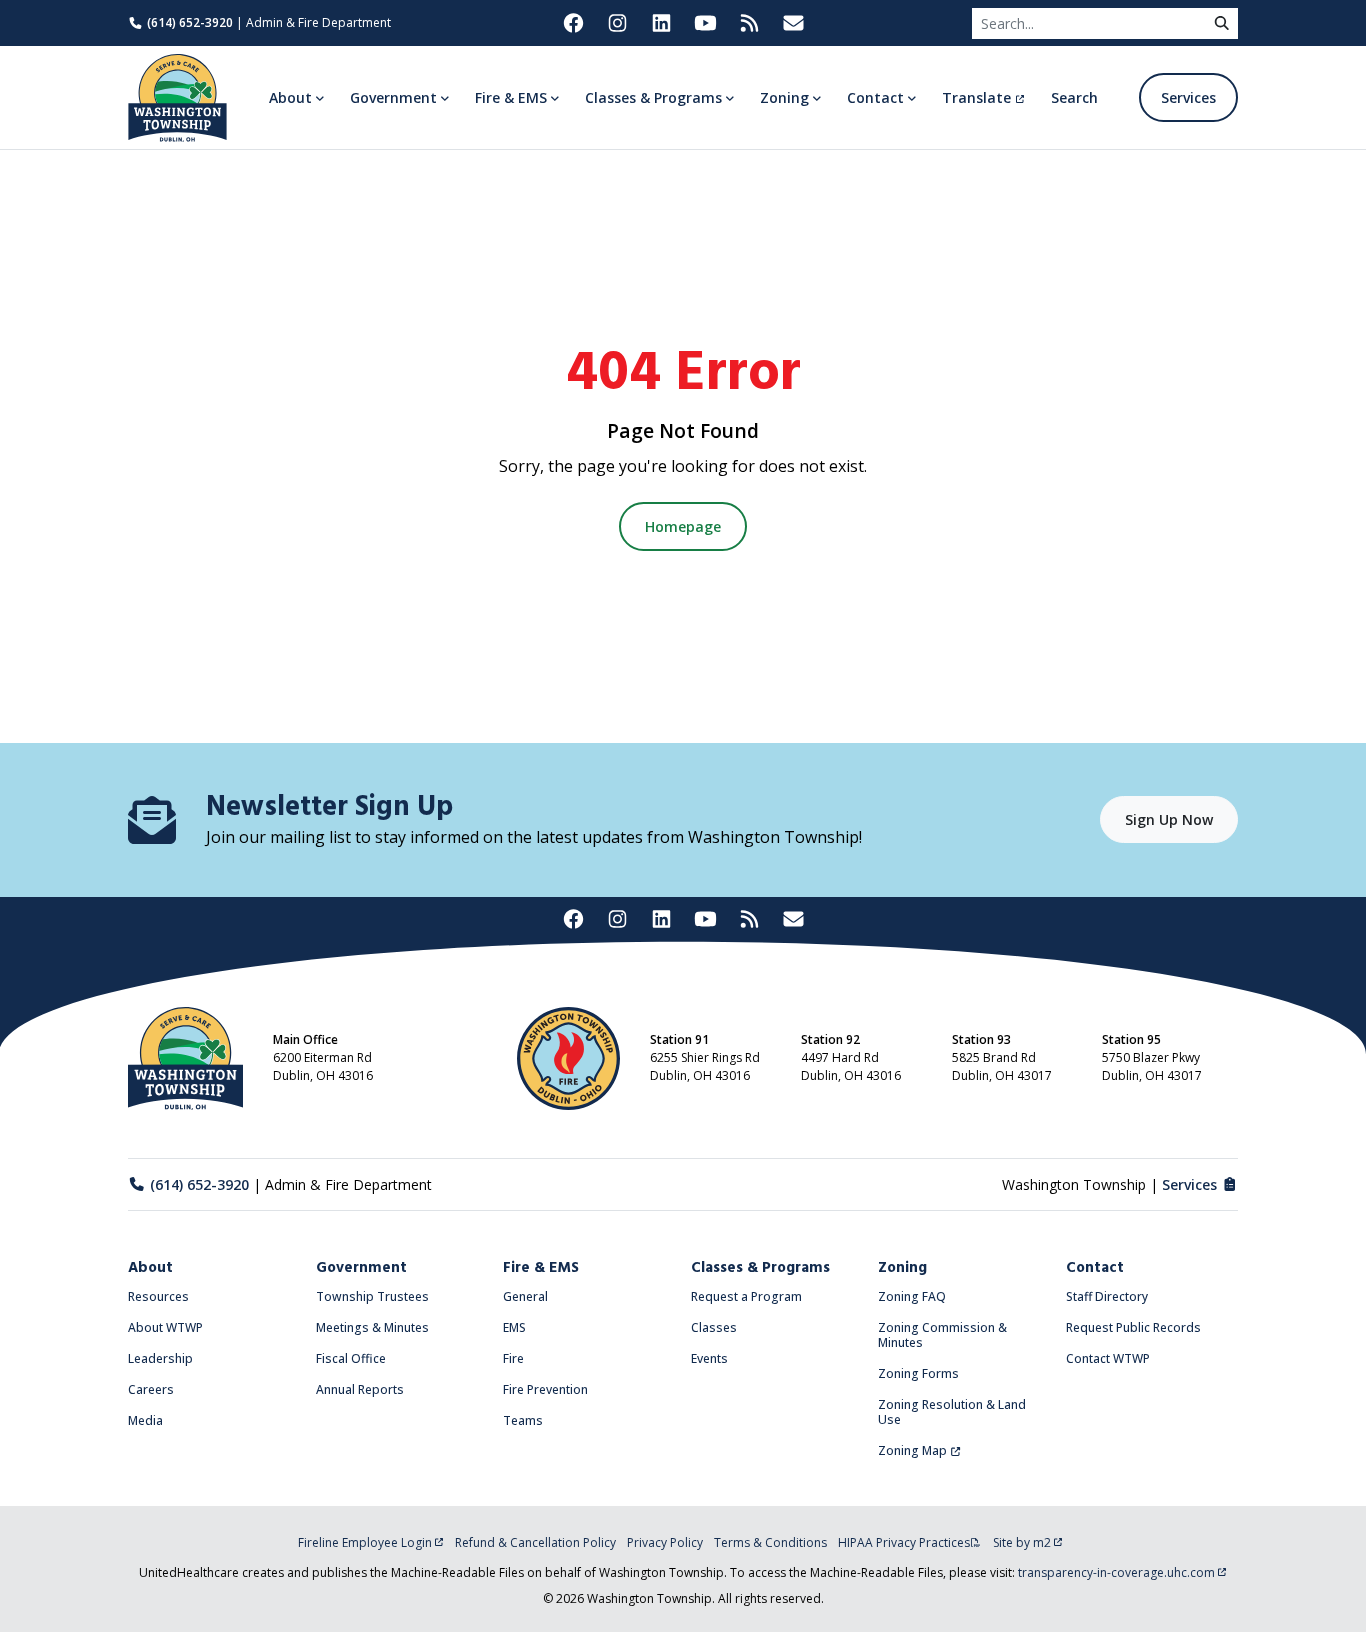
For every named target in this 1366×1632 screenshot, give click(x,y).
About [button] (290, 97)
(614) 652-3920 (190, 22)
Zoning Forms (918, 1373)
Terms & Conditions (770, 1542)
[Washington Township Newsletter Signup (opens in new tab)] (793, 23)
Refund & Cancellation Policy (535, 1542)
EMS (514, 1327)
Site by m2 (1022, 1542)
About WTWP (165, 1327)
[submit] (1222, 23)
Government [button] (393, 97)
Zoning (902, 1268)
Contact (1095, 1268)
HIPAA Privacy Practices (904, 1542)
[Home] (177, 98)
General (525, 1296)
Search (1074, 97)
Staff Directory (1107, 1296)
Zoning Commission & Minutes (942, 1335)
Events (709, 1358)
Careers (151, 1389)
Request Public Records (1133, 1327)
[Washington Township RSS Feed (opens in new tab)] (749, 23)
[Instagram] (617, 920)
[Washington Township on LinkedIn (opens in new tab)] (661, 23)
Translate (976, 97)
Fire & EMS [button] (511, 97)
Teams (523, 1420)
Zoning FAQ (912, 1296)
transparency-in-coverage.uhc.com (1116, 1572)
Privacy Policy (665, 1542)
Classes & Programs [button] (653, 97)
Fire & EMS (541, 1268)
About (150, 1268)
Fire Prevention (545, 1389)
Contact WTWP (1108, 1358)
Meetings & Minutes (372, 1327)
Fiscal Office (351, 1358)
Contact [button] (875, 97)
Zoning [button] (784, 97)
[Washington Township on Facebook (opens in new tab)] (573, 23)
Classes (714, 1327)
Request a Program (746, 1296)
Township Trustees (372, 1296)
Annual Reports (360, 1389)
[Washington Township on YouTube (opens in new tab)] (705, 23)
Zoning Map (912, 1450)
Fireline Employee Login (365, 1542)
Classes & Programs (760, 1268)
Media (145, 1420)
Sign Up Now (1169, 819)
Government (361, 1268)
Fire (513, 1358)
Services (1188, 97)
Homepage (683, 526)
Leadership (160, 1358)
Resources (158, 1296)
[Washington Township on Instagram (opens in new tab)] (617, 23)
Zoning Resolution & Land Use (952, 1412)
